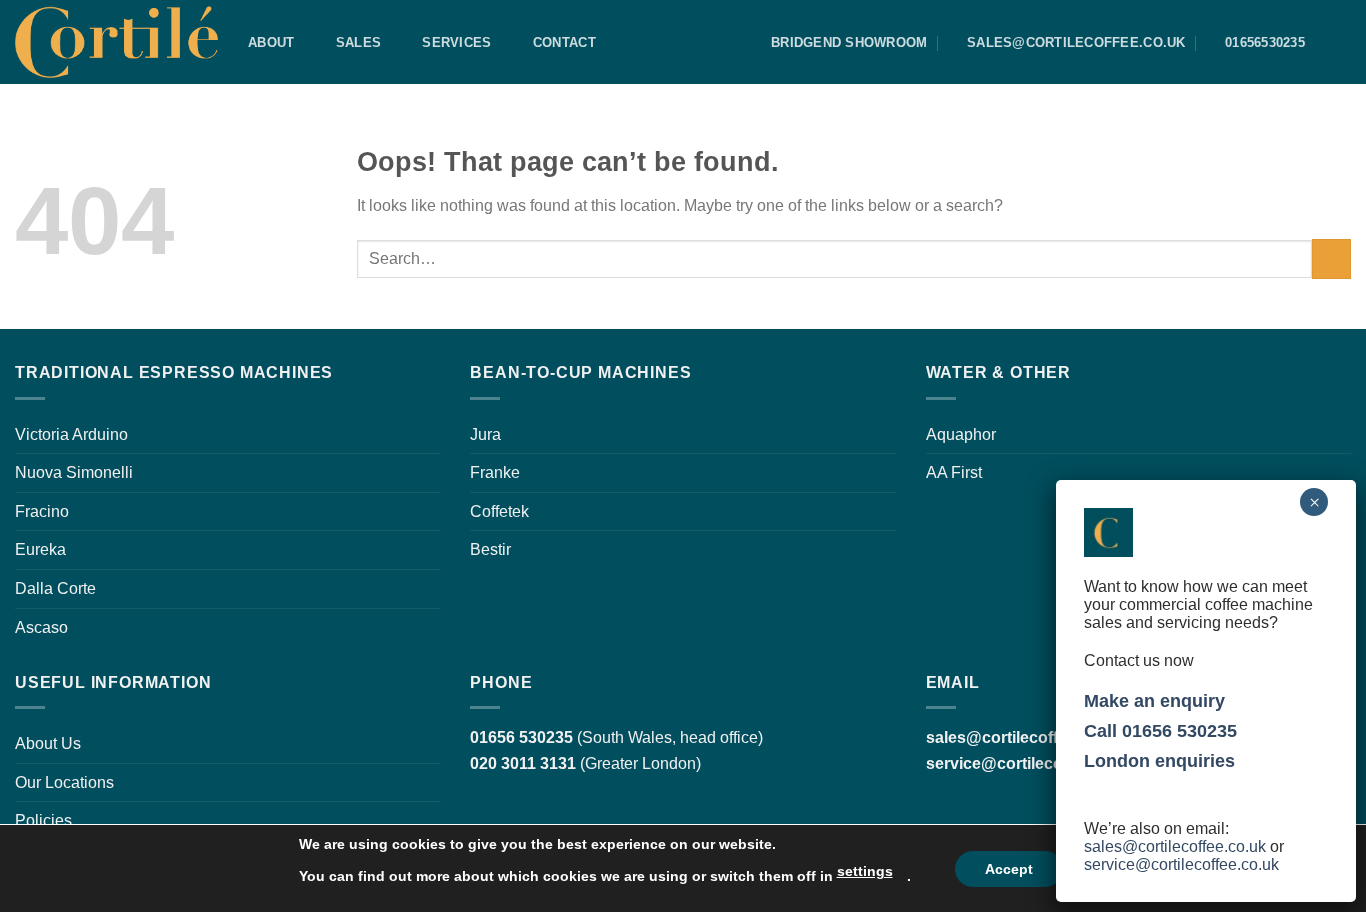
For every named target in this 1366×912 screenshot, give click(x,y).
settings (865, 871)
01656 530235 (521, 737)
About (271, 42)
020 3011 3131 (523, 763)
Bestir (490, 549)
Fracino (42, 511)
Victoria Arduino (71, 434)
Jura (485, 434)
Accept (1009, 869)
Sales (358, 42)
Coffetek (499, 511)
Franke (495, 472)
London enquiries (1159, 761)
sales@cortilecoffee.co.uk (1175, 846)
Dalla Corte (55, 588)
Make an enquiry (1154, 701)
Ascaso (41, 627)
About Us (48, 743)
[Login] (1341, 43)
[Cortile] (116, 41)
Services (456, 42)
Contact (564, 42)
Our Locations (64, 782)
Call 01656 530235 (1160, 731)
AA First (954, 472)
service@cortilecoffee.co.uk (1031, 763)
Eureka (40, 549)
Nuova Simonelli (74, 472)
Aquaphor (961, 434)
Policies (43, 820)
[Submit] (1331, 258)
